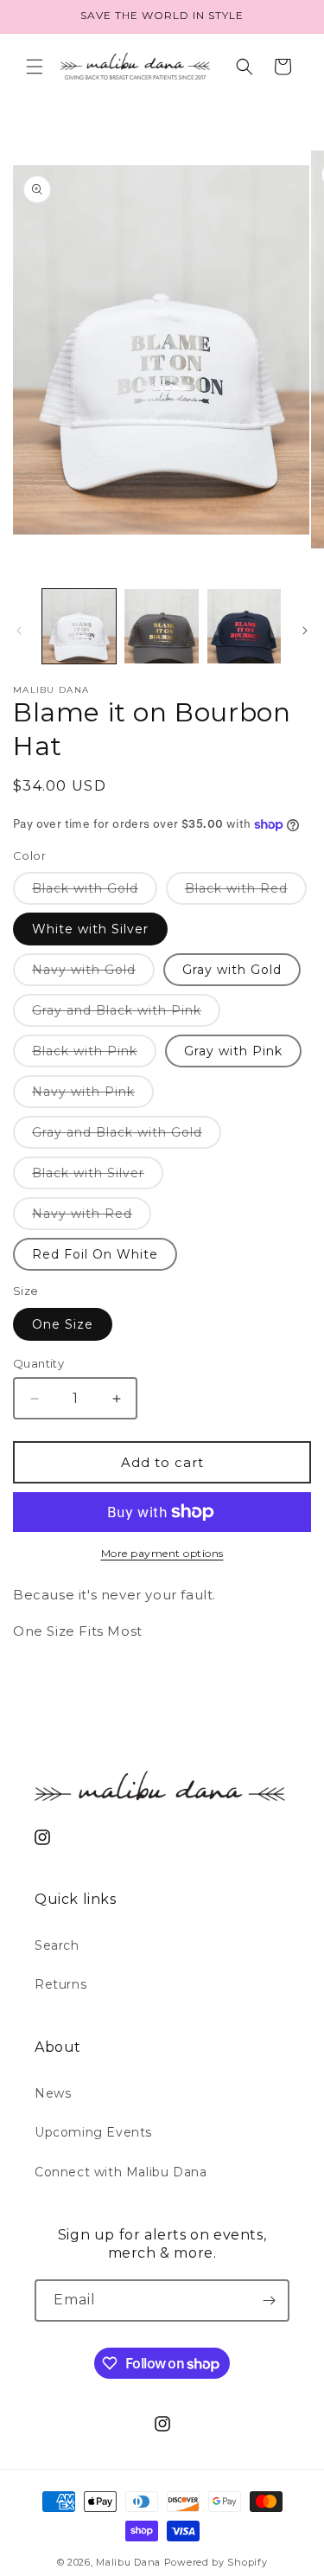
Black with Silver (98, 1177)
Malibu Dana (128, 2562)
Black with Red (246, 892)
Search (57, 1945)
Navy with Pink (93, 1096)
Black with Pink (94, 1055)
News (53, 2093)
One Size (63, 1324)
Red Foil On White (95, 1254)
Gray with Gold (232, 970)
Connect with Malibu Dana (121, 2172)
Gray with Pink (233, 1051)
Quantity (38, 1363)
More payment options (162, 1553)
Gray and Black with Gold (127, 1136)
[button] (35, 67)
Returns (60, 1984)
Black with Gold (95, 892)
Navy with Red (92, 1218)
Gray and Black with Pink (126, 1014)
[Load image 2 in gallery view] (161, 626)
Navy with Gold (93, 974)
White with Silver (90, 929)
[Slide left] (19, 631)
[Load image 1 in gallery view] (79, 626)
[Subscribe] (269, 2300)
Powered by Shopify (216, 2562)
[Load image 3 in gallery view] (244, 626)
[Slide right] (305, 631)
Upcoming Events (93, 2132)
